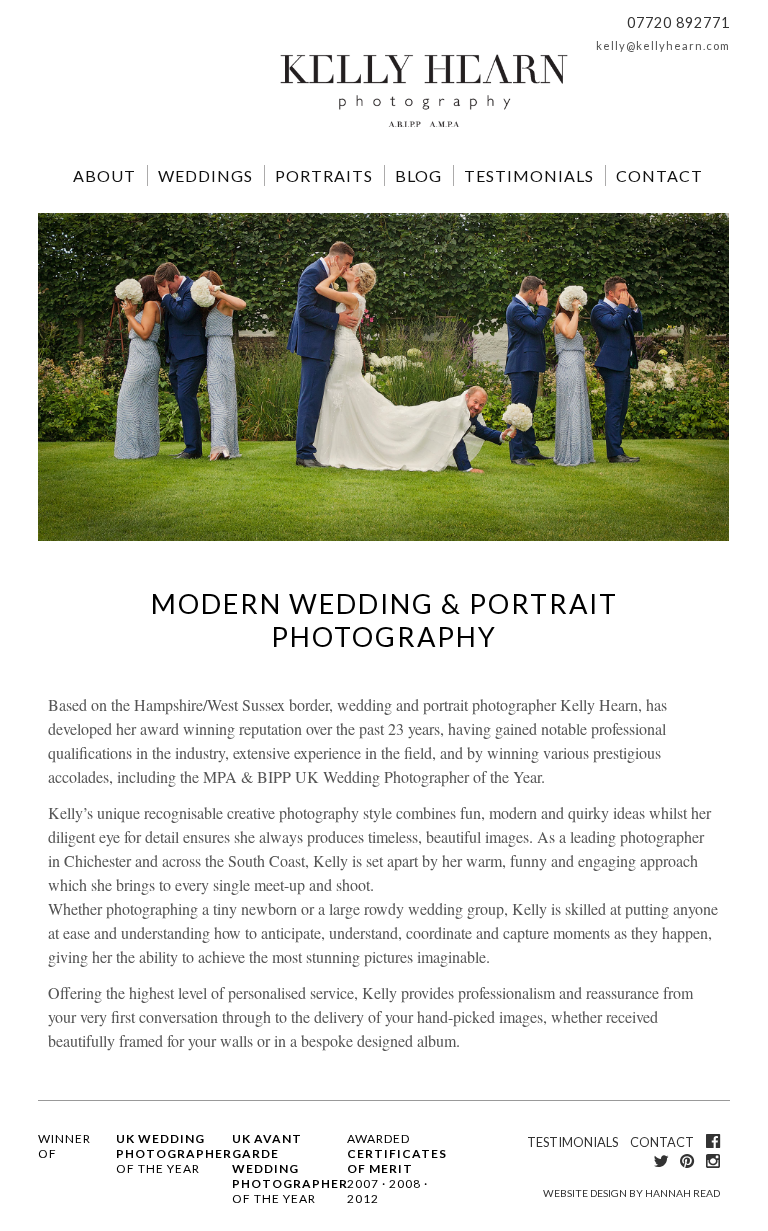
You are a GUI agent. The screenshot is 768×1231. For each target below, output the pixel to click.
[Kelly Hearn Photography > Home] (424, 128)
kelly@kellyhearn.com (663, 45)
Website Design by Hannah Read (631, 1193)
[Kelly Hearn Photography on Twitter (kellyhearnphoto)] (660, 1161)
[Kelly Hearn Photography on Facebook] (713, 1141)
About (104, 175)
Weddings (205, 175)
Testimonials (529, 175)
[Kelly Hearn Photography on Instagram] (713, 1161)
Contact (659, 175)
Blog (418, 175)
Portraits (324, 175)
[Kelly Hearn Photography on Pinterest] (687, 1161)
